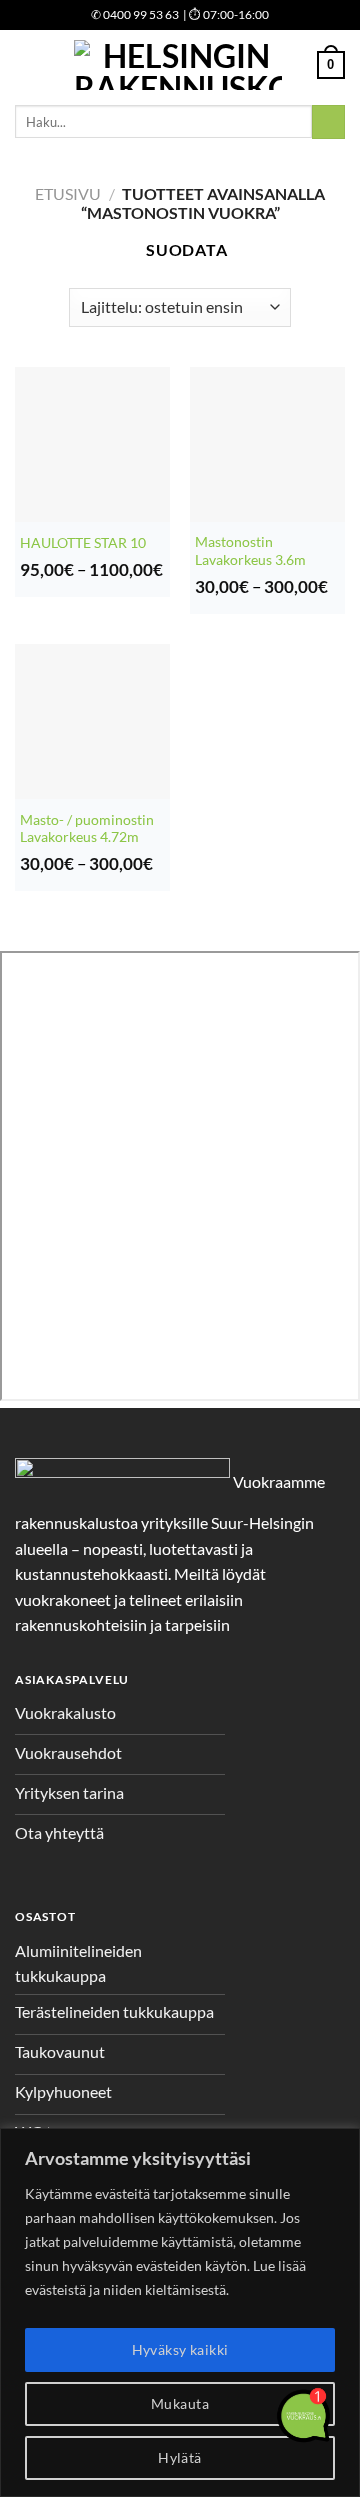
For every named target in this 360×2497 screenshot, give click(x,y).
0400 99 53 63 (135, 14)
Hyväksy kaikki (180, 2349)
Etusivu (68, 193)
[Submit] (328, 122)
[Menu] (27, 64)
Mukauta (180, 2403)
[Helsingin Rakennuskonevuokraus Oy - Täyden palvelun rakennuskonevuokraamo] (178, 65)
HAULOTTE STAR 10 (83, 543)
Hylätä (180, 2457)
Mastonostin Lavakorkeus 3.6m (250, 551)
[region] (180, 2312)
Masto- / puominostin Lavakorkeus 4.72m (87, 829)
